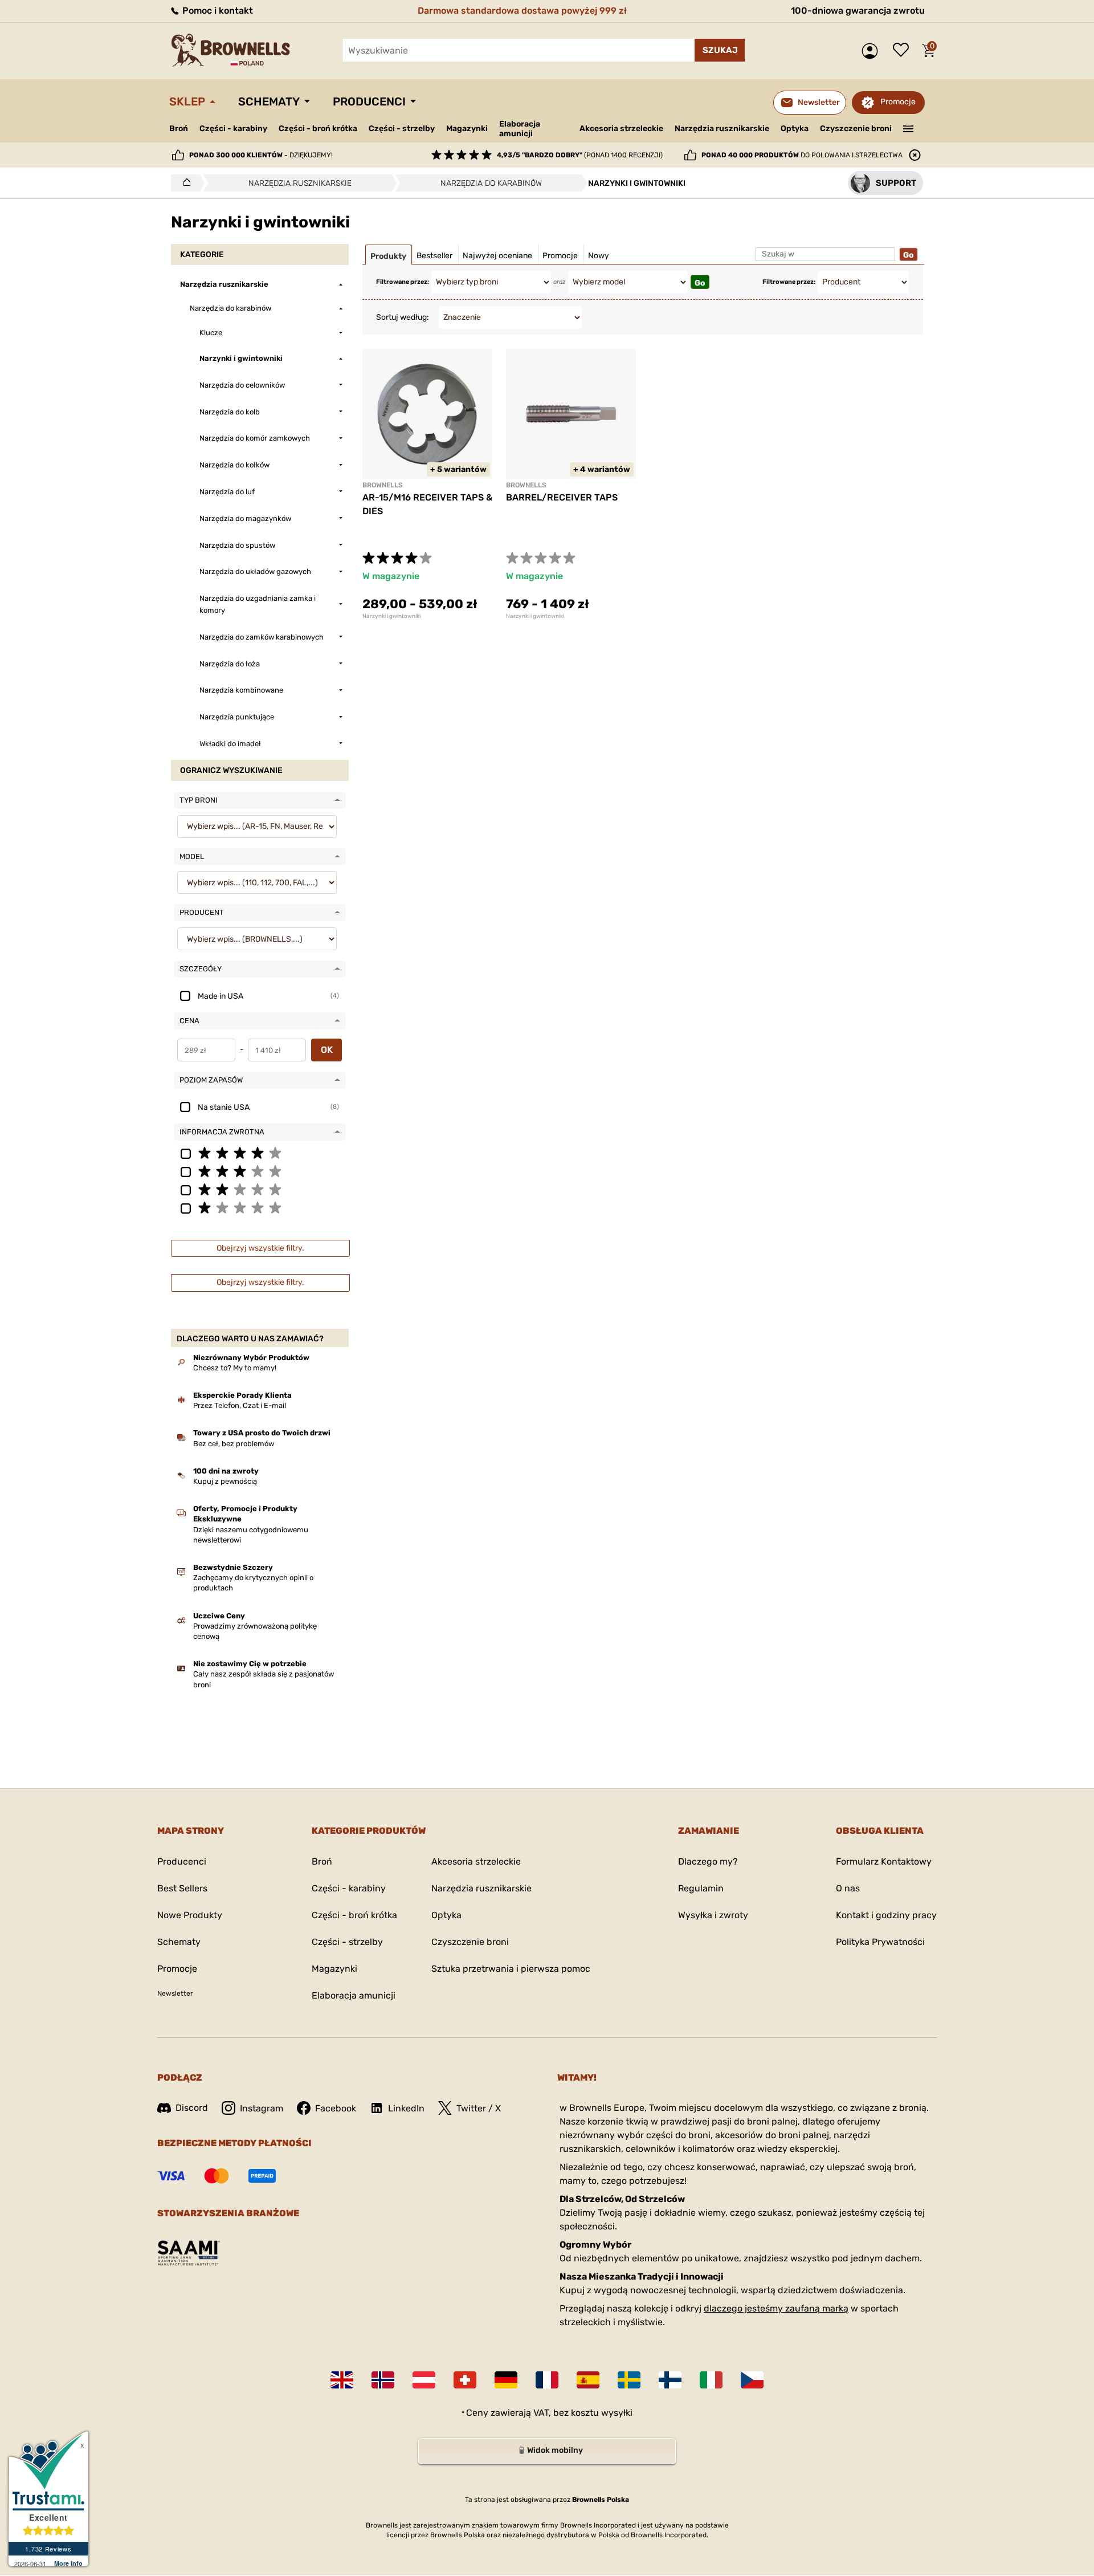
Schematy (269, 101)
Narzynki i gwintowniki (391, 616)
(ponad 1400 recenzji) (580, 155)
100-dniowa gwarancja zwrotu (858, 11)
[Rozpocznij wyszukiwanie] (720, 50)
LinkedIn (406, 2108)
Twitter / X (479, 2108)
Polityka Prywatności (880, 1942)
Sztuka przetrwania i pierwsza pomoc (511, 1969)
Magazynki (467, 129)
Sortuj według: (403, 317)
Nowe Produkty (190, 1915)
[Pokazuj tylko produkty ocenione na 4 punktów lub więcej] (260, 1153)
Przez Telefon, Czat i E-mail (240, 1405)
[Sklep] (184, 183)
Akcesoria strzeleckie (621, 129)
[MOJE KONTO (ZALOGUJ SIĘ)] (873, 51)
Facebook (336, 2108)
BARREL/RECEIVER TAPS (562, 497)
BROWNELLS (383, 485)
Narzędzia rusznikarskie (722, 129)
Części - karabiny (233, 129)
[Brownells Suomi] (670, 2380)
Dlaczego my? (708, 1861)
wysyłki (617, 2413)
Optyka (795, 129)
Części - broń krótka (318, 129)
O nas (848, 1888)
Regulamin (701, 1888)
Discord (192, 2108)
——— (909, 128)
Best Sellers (182, 1888)
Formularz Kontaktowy (884, 1861)
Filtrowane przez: (403, 282)
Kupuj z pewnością (225, 1481)
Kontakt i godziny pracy (886, 1915)
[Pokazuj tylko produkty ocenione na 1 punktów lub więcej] (260, 1207)
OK (327, 1050)
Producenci (369, 101)
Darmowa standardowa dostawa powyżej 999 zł (522, 11)
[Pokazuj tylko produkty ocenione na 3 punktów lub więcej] (260, 1171)
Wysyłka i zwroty (713, 1915)
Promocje (898, 102)
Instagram (262, 2108)
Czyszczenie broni (856, 129)
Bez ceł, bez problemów (234, 1444)
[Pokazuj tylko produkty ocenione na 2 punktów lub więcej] (260, 1189)
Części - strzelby (402, 129)
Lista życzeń (904, 51)
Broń (179, 129)
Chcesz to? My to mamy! (235, 1368)
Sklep (187, 101)
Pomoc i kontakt (217, 11)
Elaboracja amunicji (520, 129)
